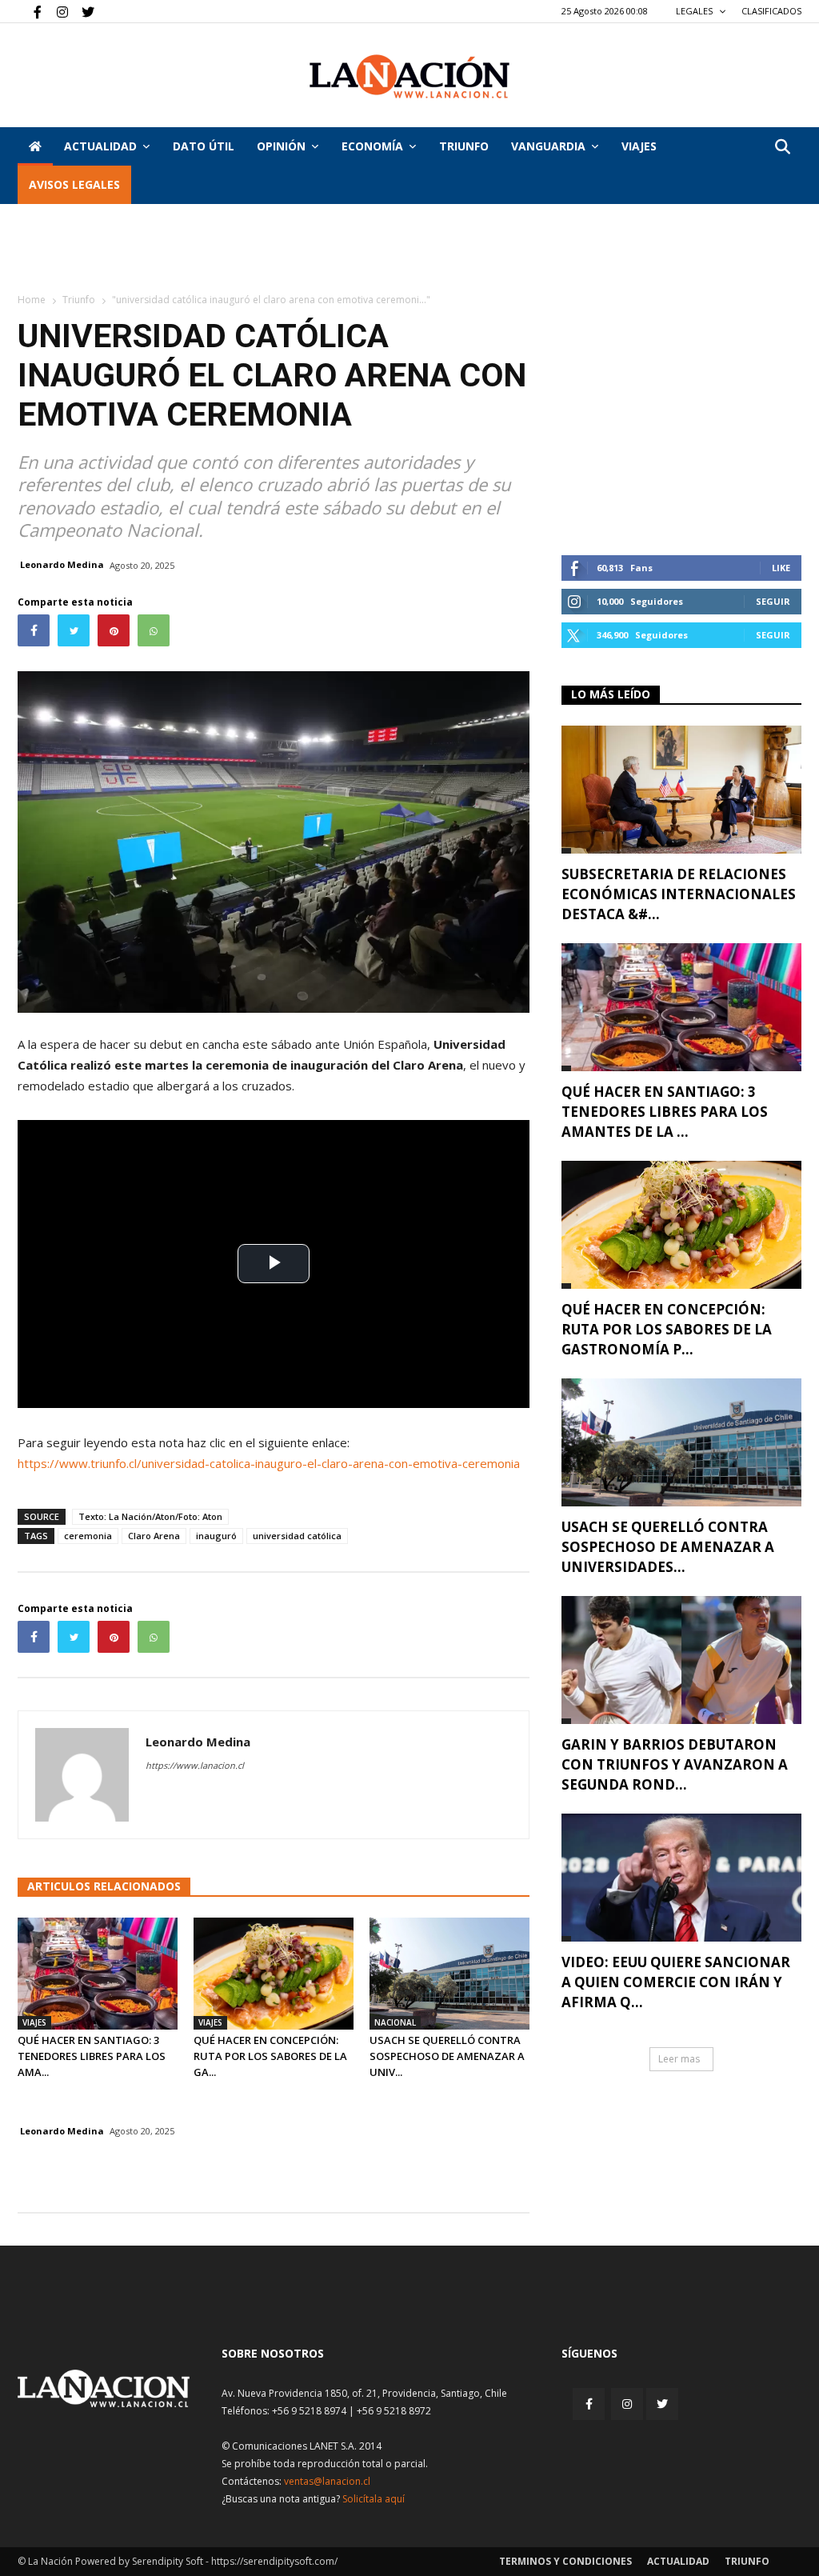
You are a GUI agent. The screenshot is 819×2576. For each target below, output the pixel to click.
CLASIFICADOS (771, 11)
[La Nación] (409, 76)
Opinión (281, 146)
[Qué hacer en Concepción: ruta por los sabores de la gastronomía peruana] (274, 1974)
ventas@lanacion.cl (327, 2481)
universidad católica (297, 1536)
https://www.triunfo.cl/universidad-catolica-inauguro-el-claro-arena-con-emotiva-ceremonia (269, 1463)
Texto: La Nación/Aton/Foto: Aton (150, 1516)
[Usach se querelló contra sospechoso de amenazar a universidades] (449, 1974)
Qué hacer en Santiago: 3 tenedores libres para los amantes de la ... (665, 1112)
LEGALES (695, 11)
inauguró (216, 1536)
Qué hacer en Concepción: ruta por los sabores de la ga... (270, 2056)
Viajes (34, 2022)
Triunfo (464, 146)
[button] (782, 148)
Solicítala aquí (374, 2499)
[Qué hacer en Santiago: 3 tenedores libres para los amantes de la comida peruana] (98, 1974)
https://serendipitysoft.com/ (274, 2561)
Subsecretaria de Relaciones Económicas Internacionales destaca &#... (679, 894)
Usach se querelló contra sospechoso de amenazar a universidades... (668, 1547)
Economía (372, 146)
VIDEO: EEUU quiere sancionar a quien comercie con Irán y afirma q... (676, 1982)
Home (32, 300)
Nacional (395, 2022)
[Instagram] (56, 11)
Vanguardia (548, 146)
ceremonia (88, 1536)
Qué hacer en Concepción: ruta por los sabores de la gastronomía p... (667, 1329)
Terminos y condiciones (565, 2561)
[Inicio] (35, 146)
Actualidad (100, 146)
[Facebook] (30, 11)
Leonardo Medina (62, 564)
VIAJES (639, 146)
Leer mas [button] (679, 2059)
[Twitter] (82, 11)
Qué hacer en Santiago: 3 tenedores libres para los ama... (92, 2056)
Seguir (773, 601)
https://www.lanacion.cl (195, 1765)
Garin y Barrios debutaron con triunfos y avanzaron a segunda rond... (675, 1764)
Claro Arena (154, 1536)
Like (781, 568)
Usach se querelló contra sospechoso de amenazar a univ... (447, 2056)
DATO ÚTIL (204, 146)
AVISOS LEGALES (74, 184)
